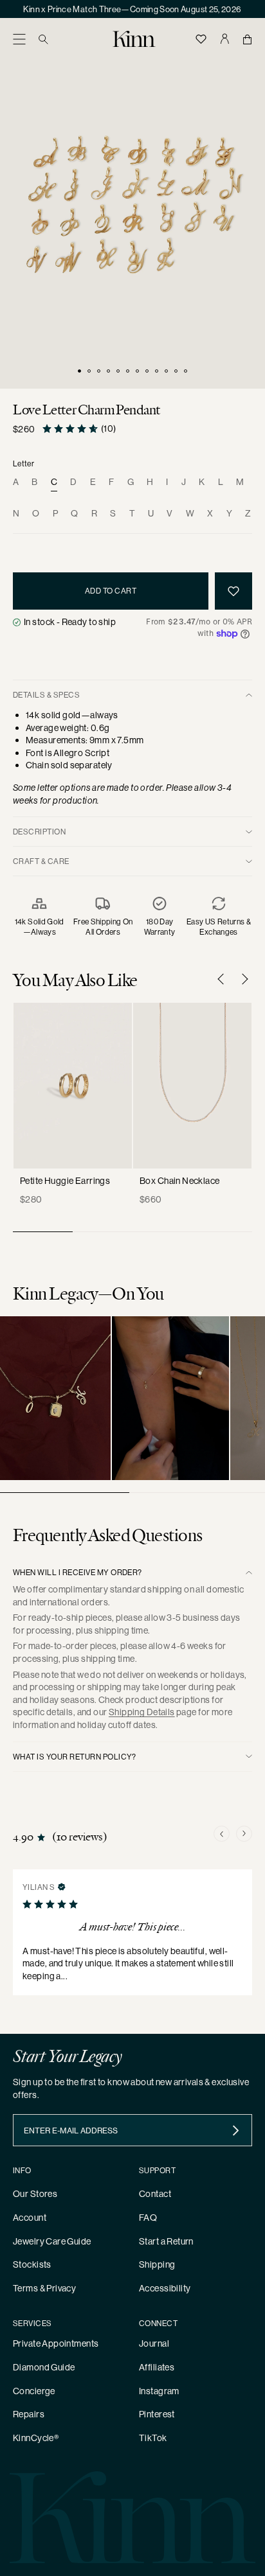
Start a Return (166, 2241)
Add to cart (111, 591)
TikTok (153, 2438)
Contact (155, 2194)
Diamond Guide (44, 2367)
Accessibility (165, 2288)
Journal (154, 2343)
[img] (62, 1886)
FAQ (148, 2218)
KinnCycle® (36, 2438)
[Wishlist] (201, 39)
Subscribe (236, 2130)
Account (30, 2218)
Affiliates (157, 2367)
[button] (19, 39)
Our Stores (35, 2194)
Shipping (157, 2264)
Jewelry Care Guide (52, 2241)
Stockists (32, 2264)
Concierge (34, 2391)
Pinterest (157, 2414)
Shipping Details (142, 1712)
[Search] (43, 39)
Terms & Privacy (44, 2288)
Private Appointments (56, 2343)
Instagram (159, 2391)
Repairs (29, 2414)
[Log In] (225, 39)
